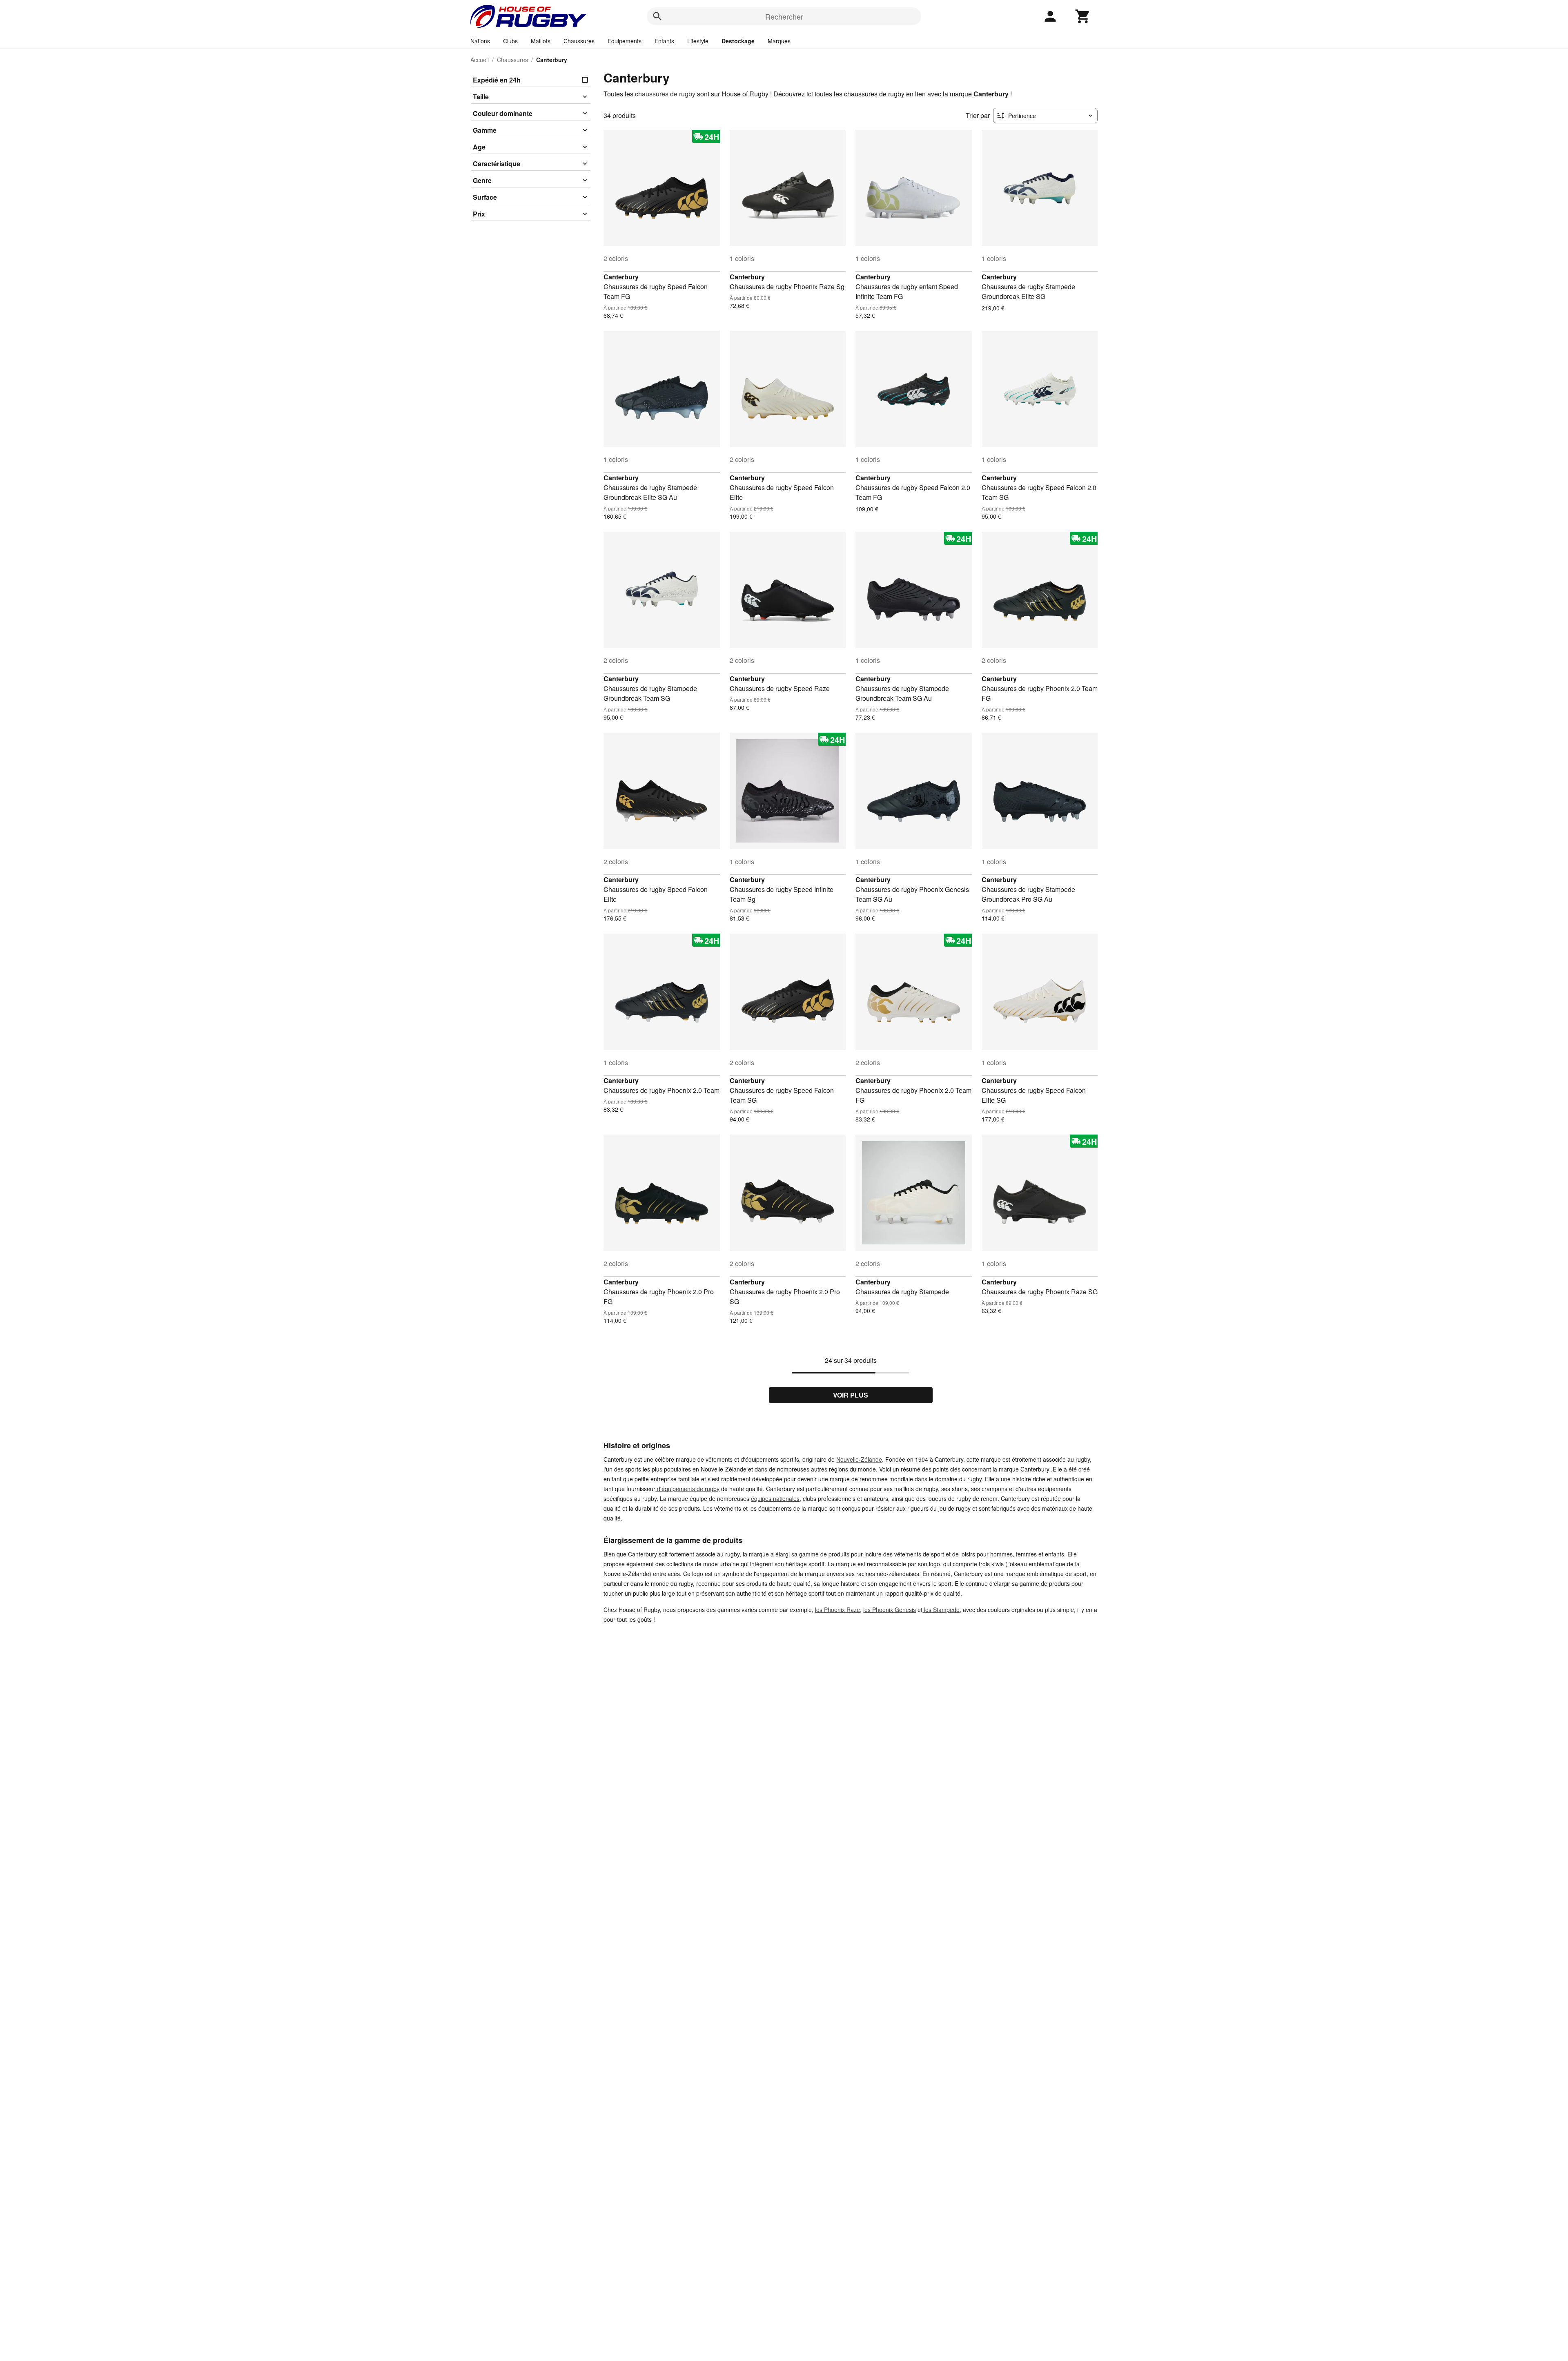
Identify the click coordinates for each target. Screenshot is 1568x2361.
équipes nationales (775, 1498)
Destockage (738, 41)
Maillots (541, 41)
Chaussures (579, 41)
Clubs (510, 41)
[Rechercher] (657, 16)
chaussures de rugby (665, 94)
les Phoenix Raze (837, 1610)
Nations (480, 41)
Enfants (664, 41)
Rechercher (784, 16)
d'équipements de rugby (687, 1489)
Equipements (625, 41)
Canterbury (621, 277)
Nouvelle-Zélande (859, 1459)
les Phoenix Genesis (890, 1610)
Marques (779, 41)
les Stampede (941, 1610)
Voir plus (851, 1395)
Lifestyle (698, 41)
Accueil (480, 60)
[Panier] (1083, 16)
